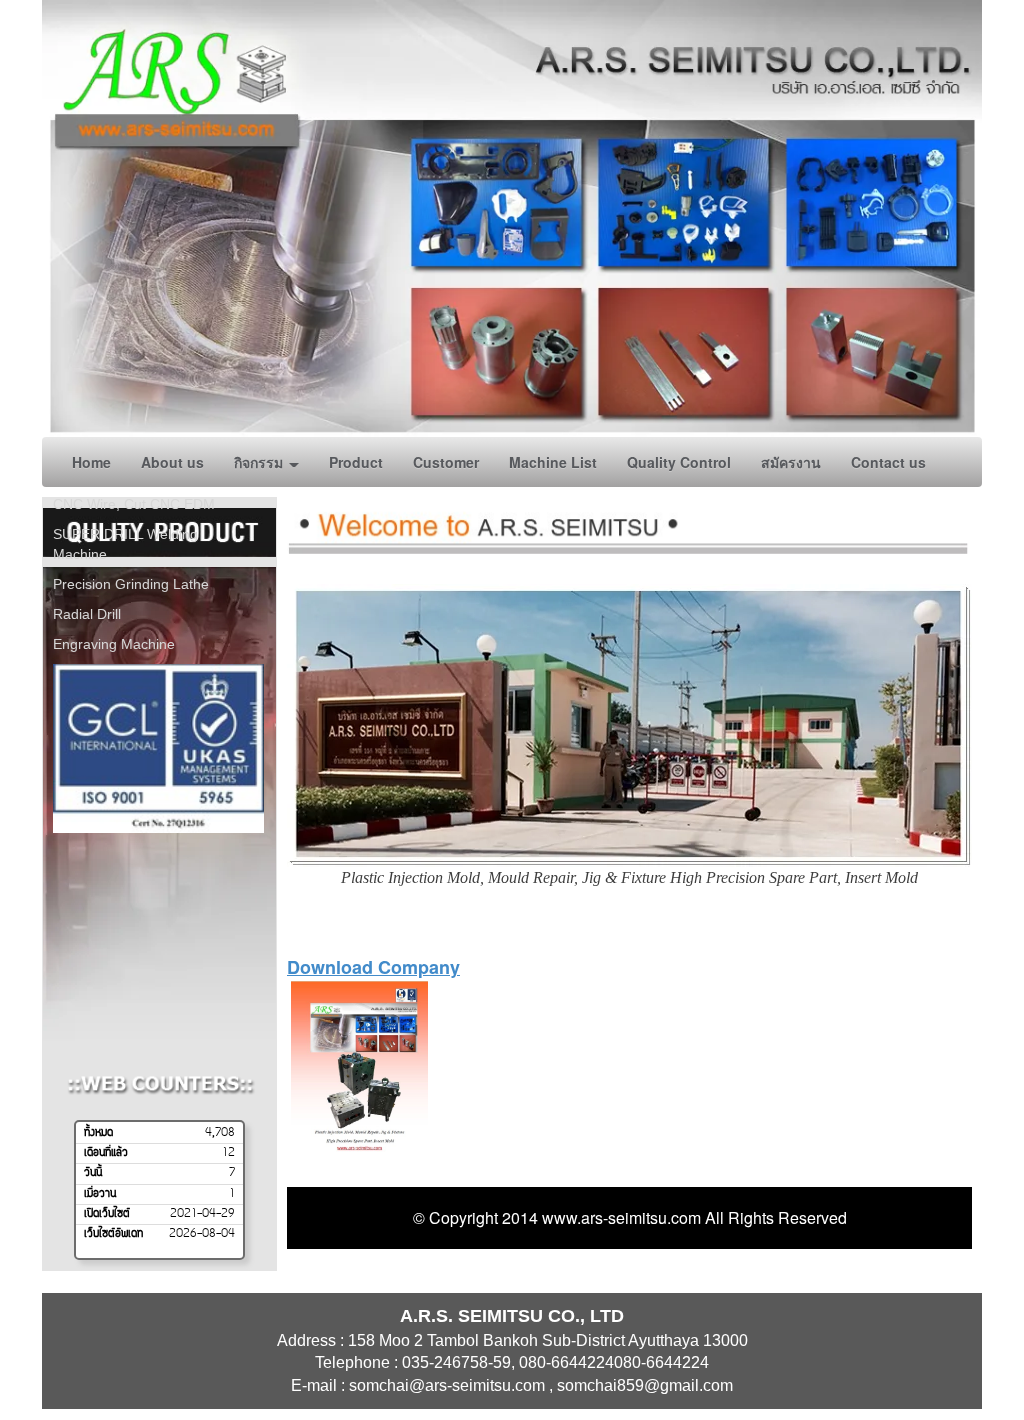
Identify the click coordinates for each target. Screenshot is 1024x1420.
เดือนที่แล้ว (106, 1153)
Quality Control (679, 462)
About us (172, 462)
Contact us (888, 462)
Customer (446, 462)
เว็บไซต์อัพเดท (113, 1234)
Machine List (553, 462)
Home (91, 462)
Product (356, 462)
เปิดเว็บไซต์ (107, 1214)
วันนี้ (93, 1173)
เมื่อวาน (100, 1194)
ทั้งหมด (98, 1133)
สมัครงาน (791, 462)
